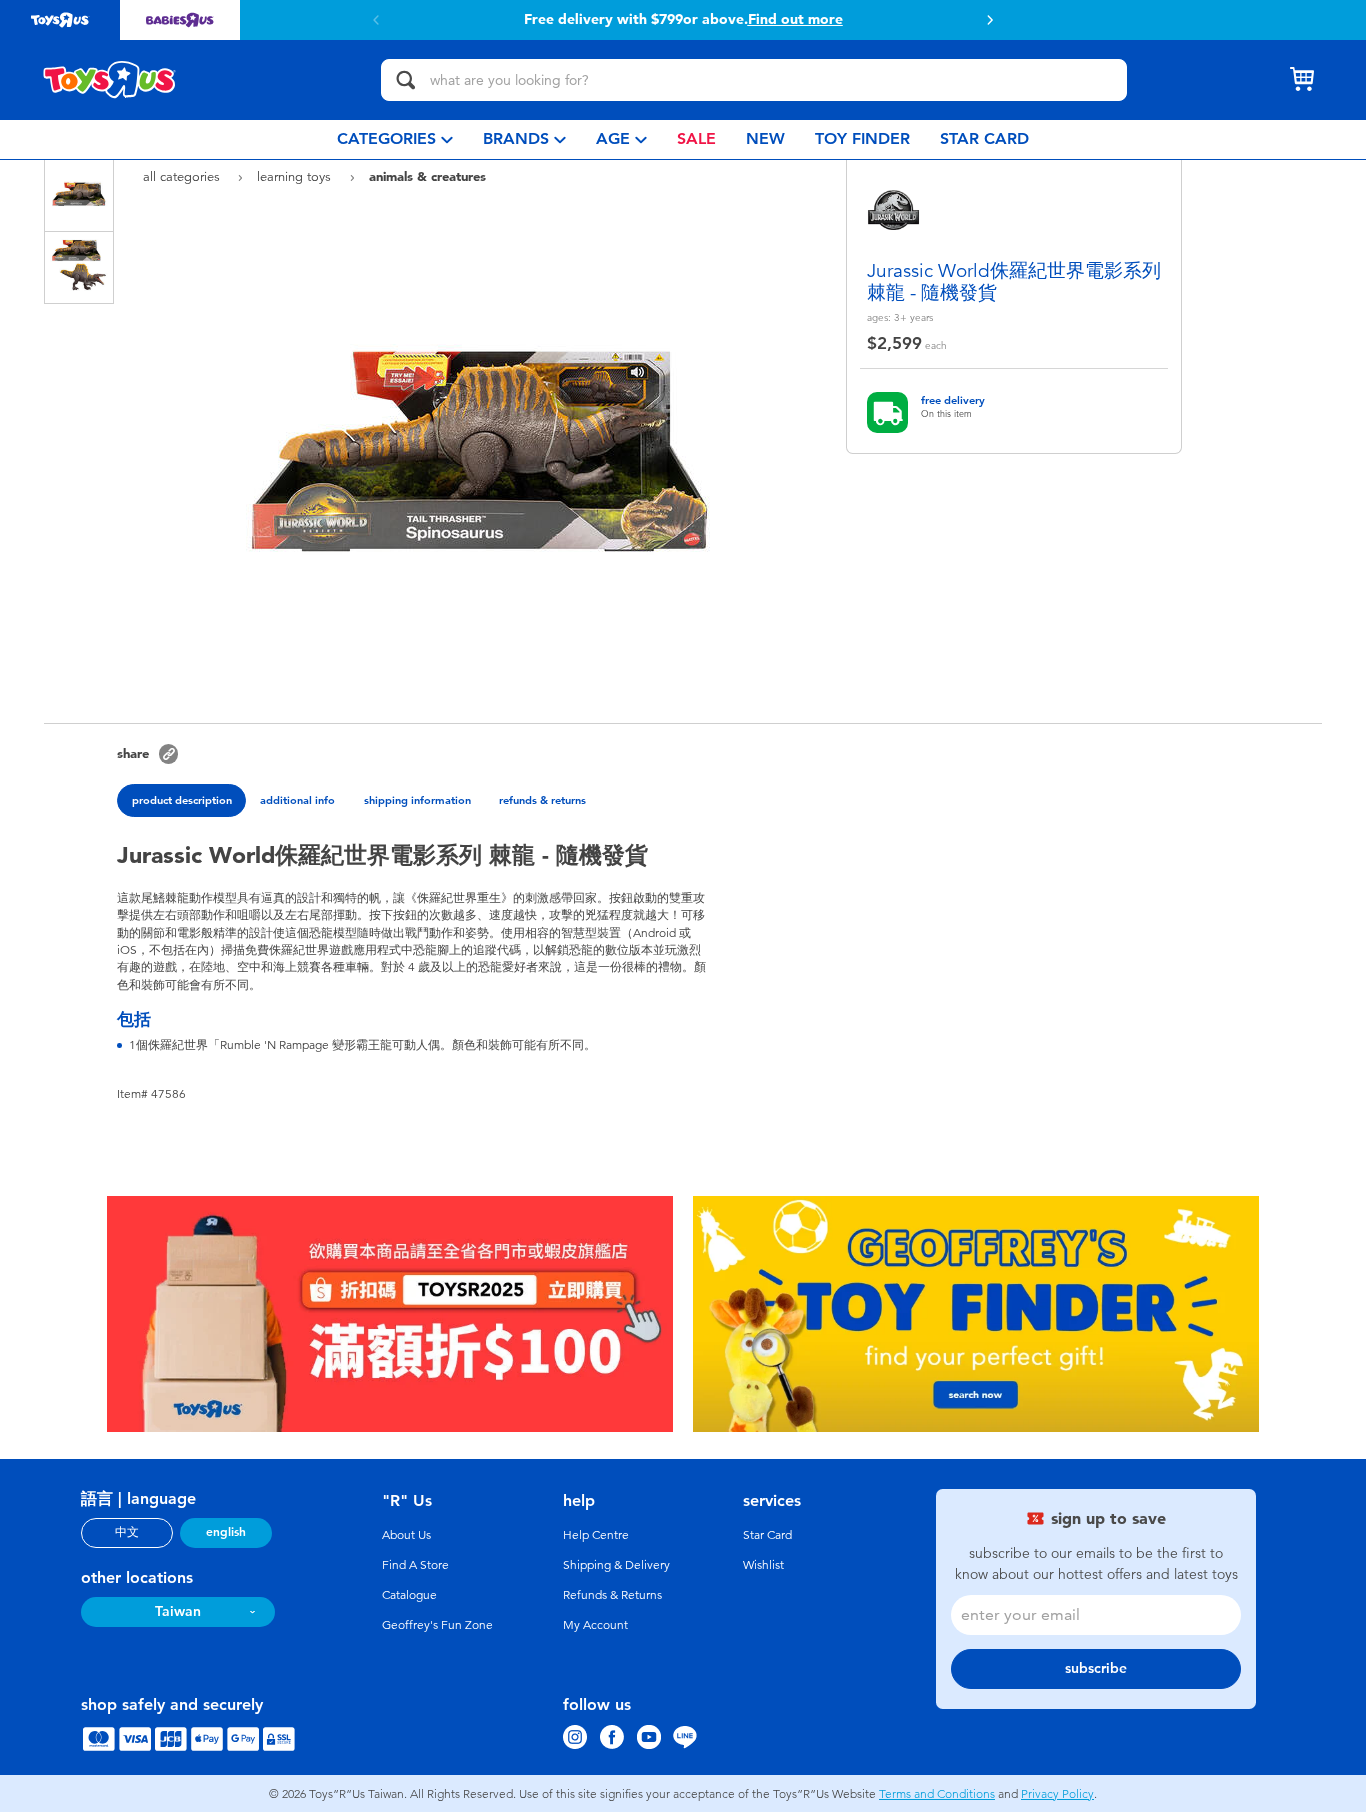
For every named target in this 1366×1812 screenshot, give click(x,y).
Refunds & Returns (612, 1595)
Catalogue (409, 1595)
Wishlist (763, 1565)
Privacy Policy (1057, 1794)
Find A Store (415, 1565)
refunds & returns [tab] (542, 800)
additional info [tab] (297, 800)
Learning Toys (296, 176)
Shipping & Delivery (616, 1565)
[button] (990, 20)
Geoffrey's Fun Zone (437, 1625)
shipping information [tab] (417, 800)
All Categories (183, 176)
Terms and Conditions (937, 1794)
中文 (127, 1532)
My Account (595, 1625)
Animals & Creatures (427, 176)
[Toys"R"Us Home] (110, 80)
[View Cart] (1302, 80)
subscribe (1096, 1668)
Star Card (767, 1535)
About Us (406, 1535)
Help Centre (596, 1535)
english (226, 1532)
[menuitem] (395, 139)
